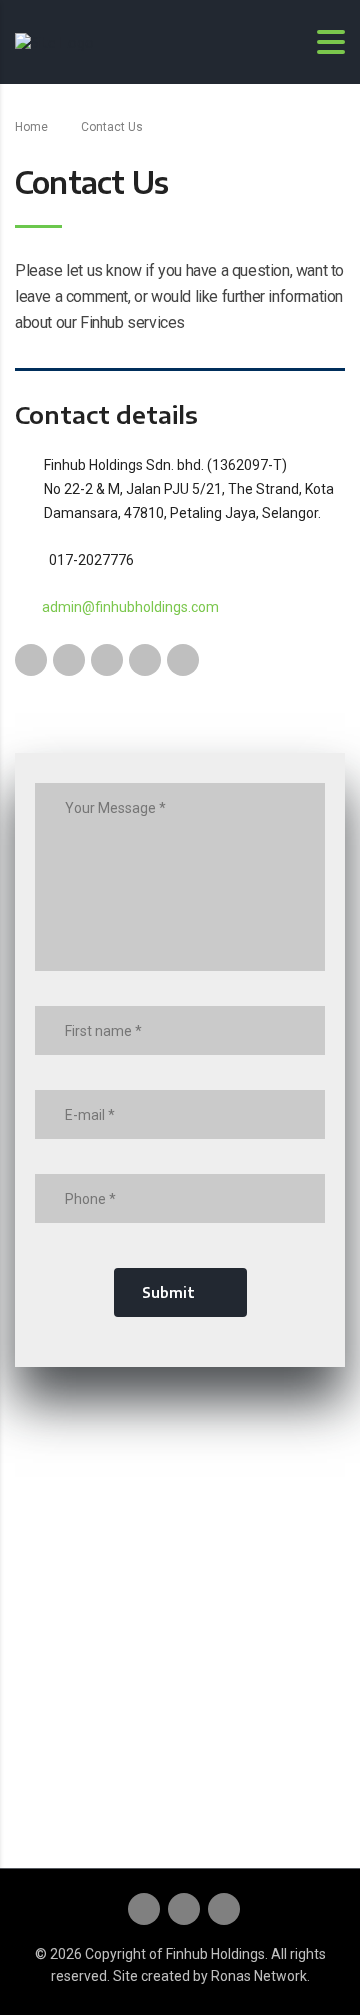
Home (31, 127)
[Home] (54, 40)
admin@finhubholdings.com (130, 607)
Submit (168, 1292)
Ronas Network (259, 1976)
